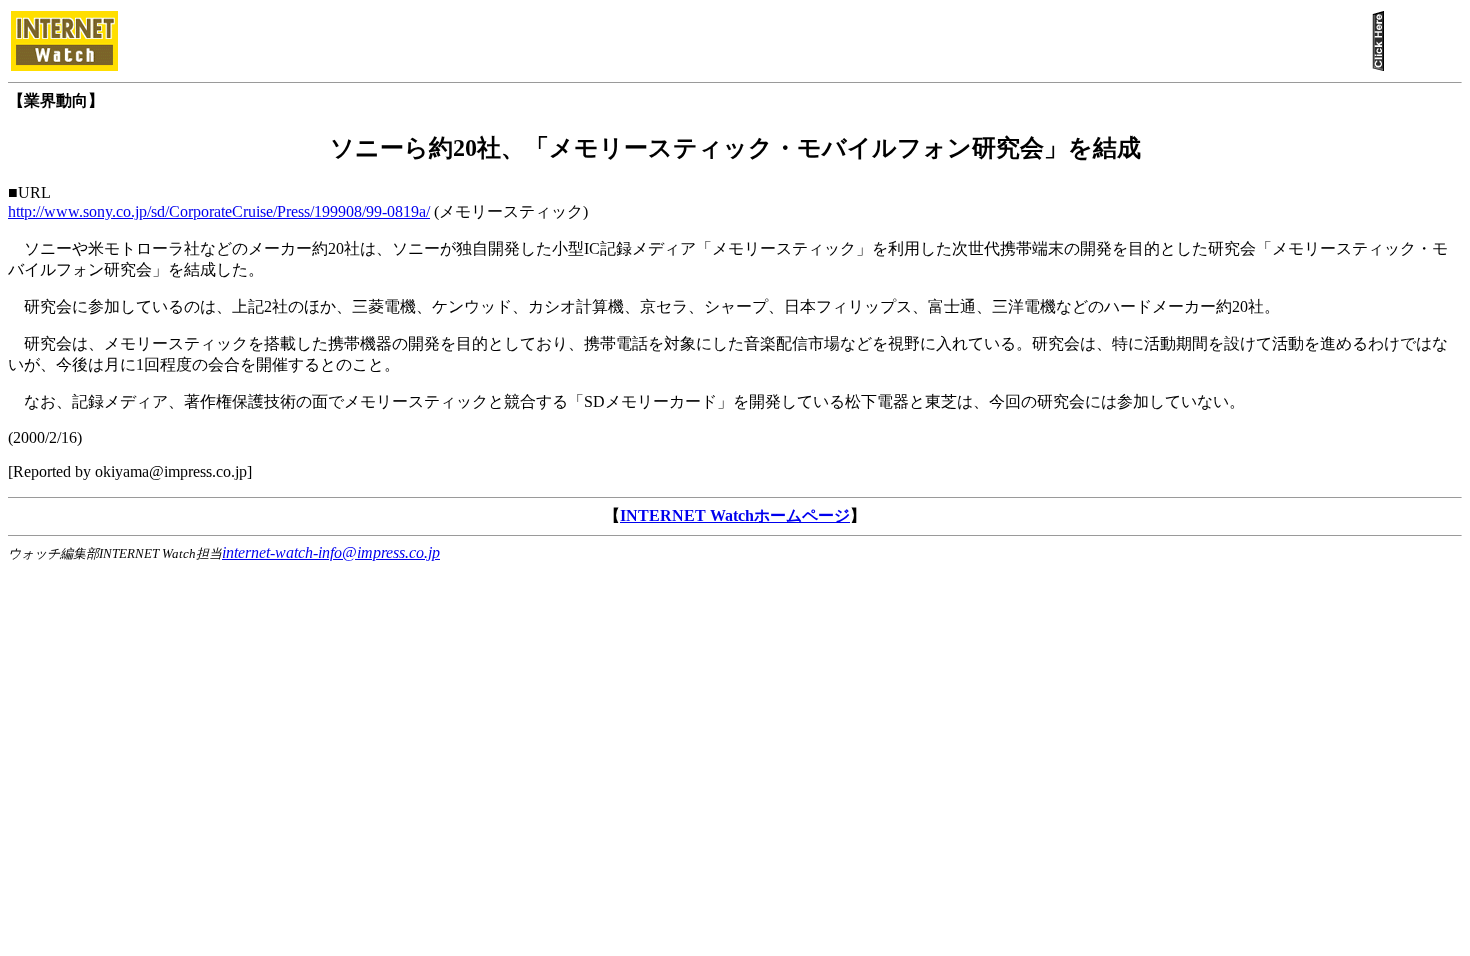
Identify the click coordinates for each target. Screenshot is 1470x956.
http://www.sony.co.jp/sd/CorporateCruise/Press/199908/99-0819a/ (219, 211)
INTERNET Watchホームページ (735, 515)
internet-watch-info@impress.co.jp (331, 552)
